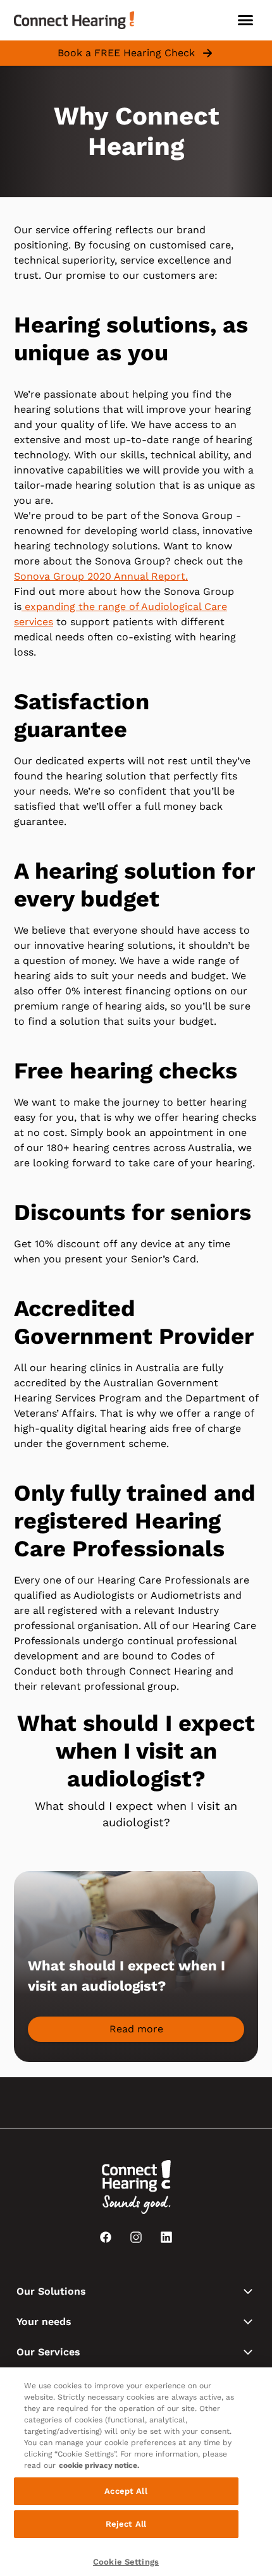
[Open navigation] (245, 20)
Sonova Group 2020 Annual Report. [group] (101, 576)
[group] (136, 2029)
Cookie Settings (126, 2562)
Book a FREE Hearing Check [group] (126, 53)
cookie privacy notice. (99, 2465)
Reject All (126, 2524)
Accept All (126, 2491)
